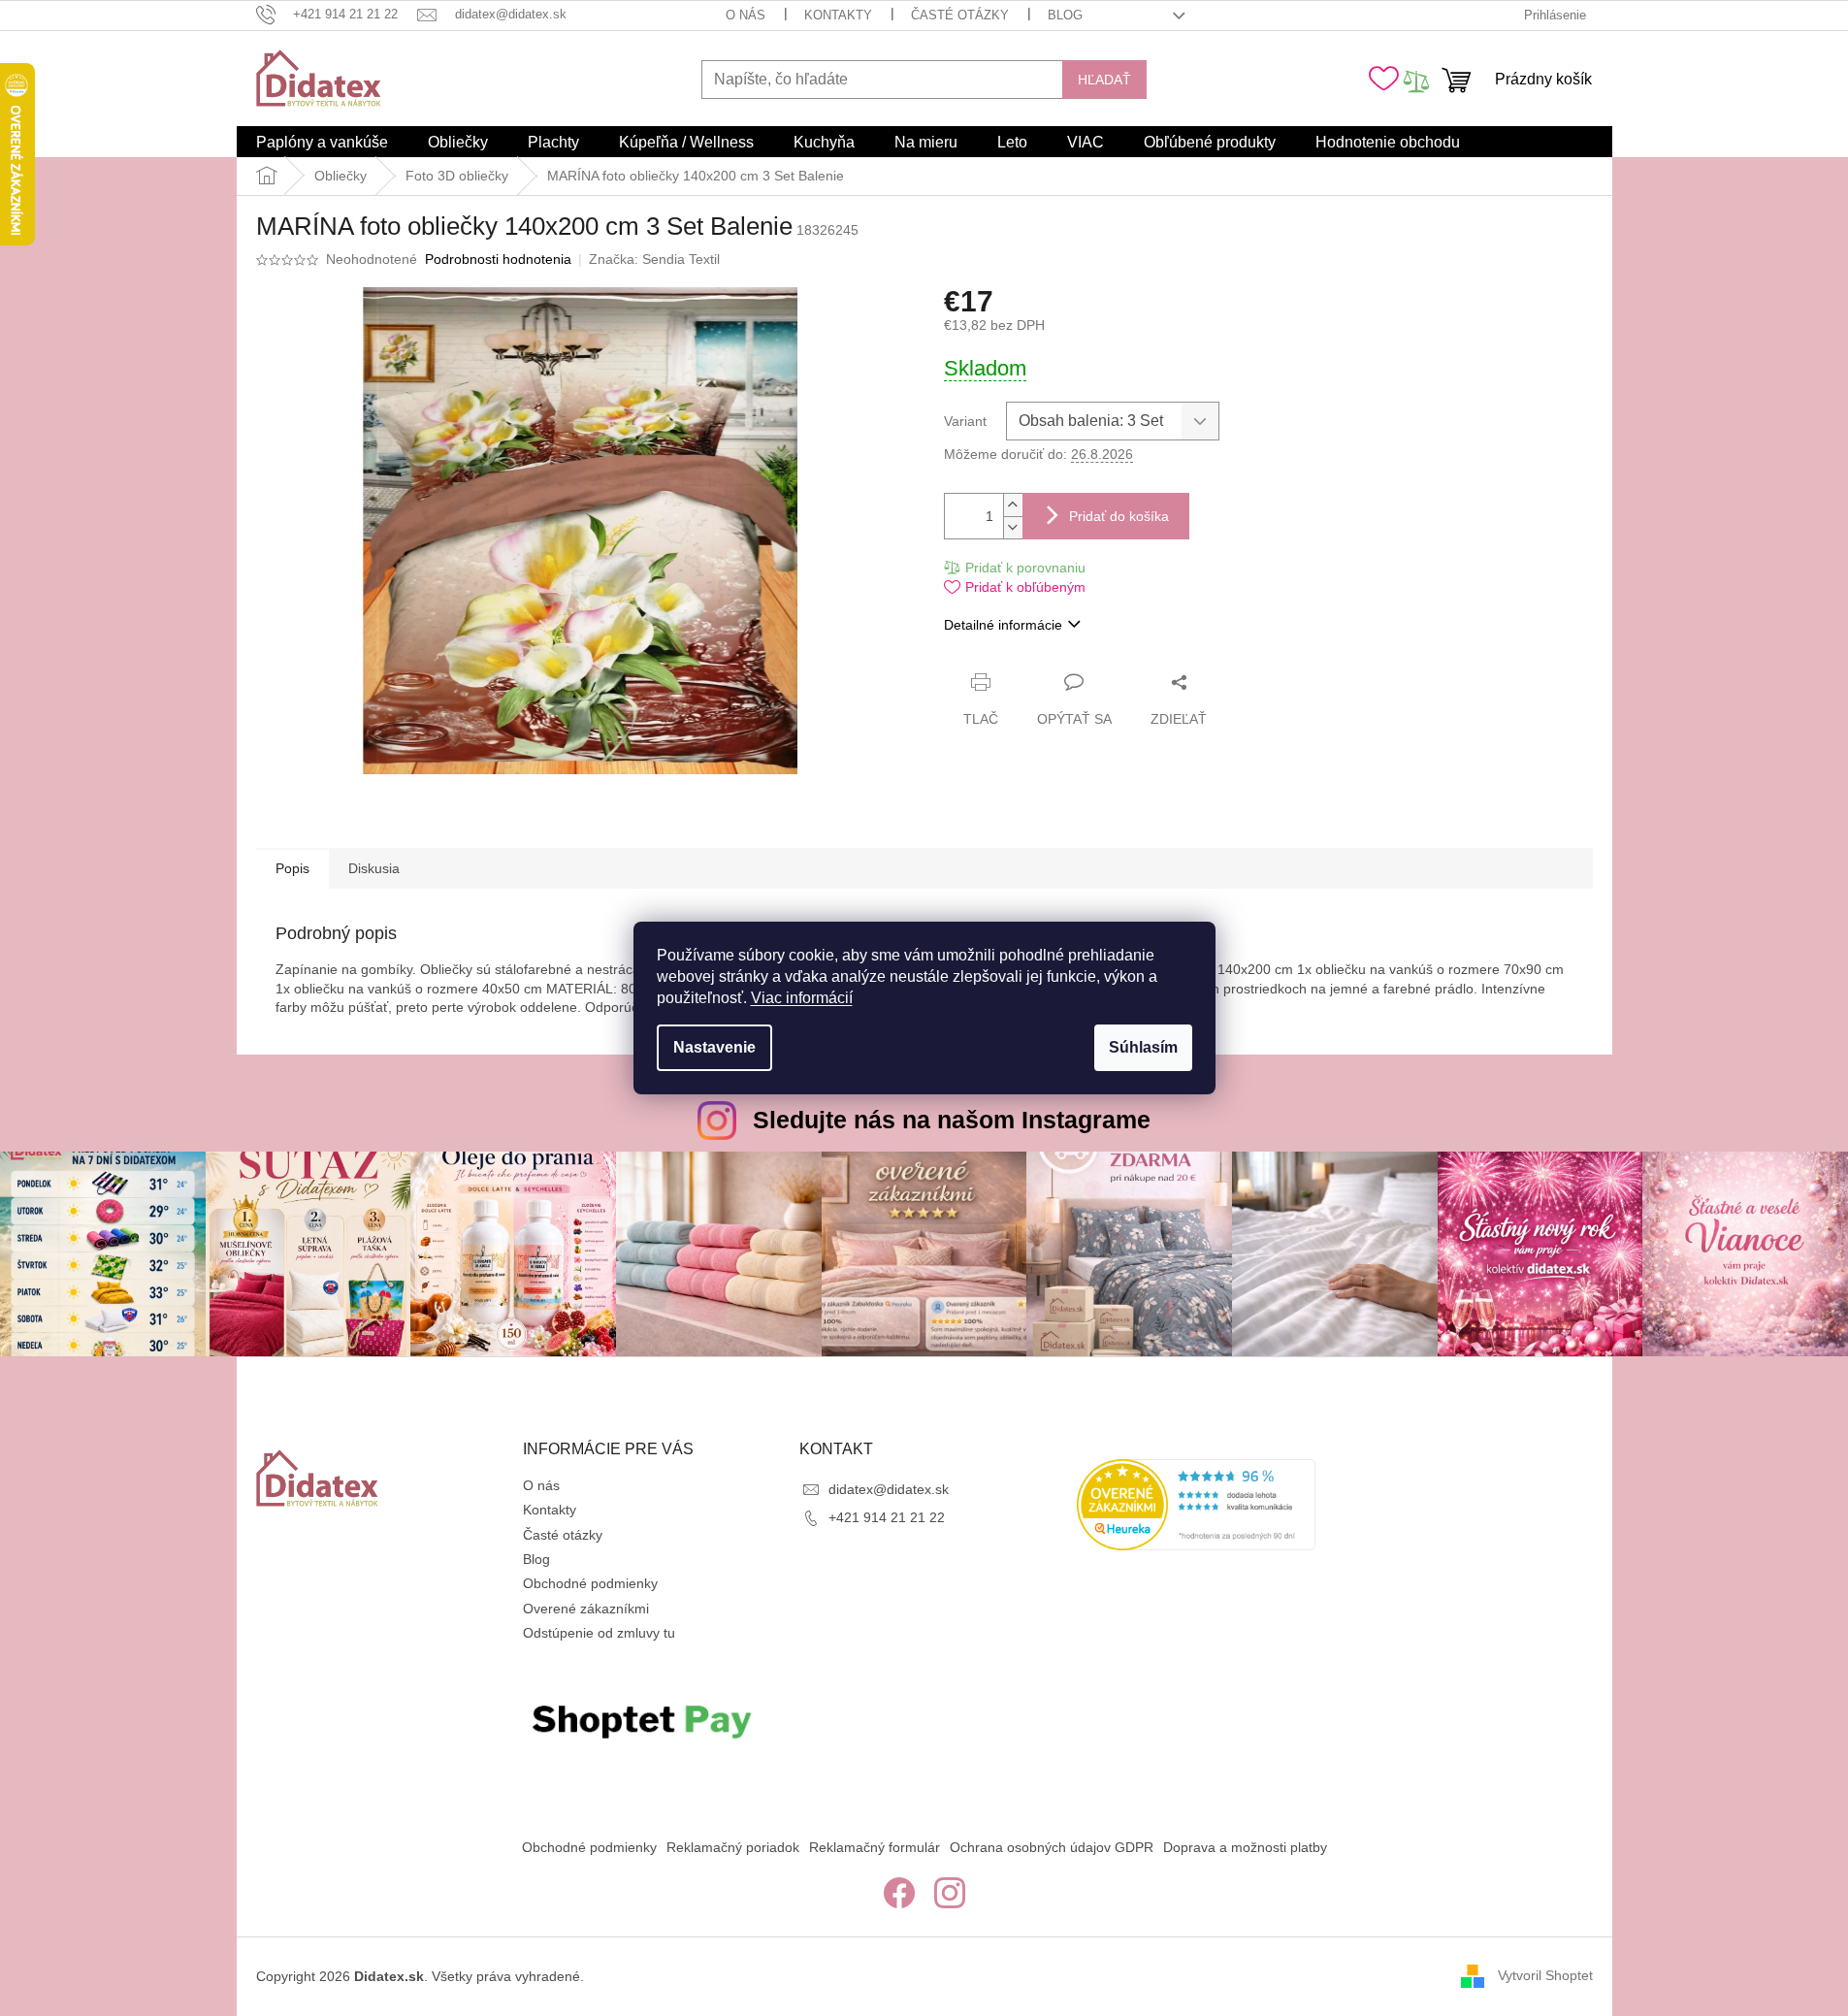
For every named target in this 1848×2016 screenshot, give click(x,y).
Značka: (654, 259)
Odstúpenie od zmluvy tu (599, 1633)
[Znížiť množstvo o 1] (1013, 527)
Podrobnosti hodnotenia (498, 259)
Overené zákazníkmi (586, 1609)
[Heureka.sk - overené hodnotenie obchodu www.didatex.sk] (1196, 1505)
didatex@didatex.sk (889, 1489)
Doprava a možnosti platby (1245, 1847)
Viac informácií (802, 998)
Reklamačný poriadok (733, 1847)
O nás (746, 15)
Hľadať (1104, 80)
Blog (1065, 15)
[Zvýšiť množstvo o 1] (1013, 505)
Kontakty (838, 15)
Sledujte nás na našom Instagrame (952, 1120)
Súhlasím (1143, 1047)
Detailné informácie (1003, 625)
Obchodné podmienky (590, 1583)
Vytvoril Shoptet (1545, 1975)
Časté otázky (960, 15)
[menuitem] (322, 143)
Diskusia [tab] (374, 868)
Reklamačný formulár (875, 1847)
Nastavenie (714, 1047)
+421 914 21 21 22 (887, 1517)
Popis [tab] (292, 868)
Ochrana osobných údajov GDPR (1052, 1847)
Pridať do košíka (1119, 516)
